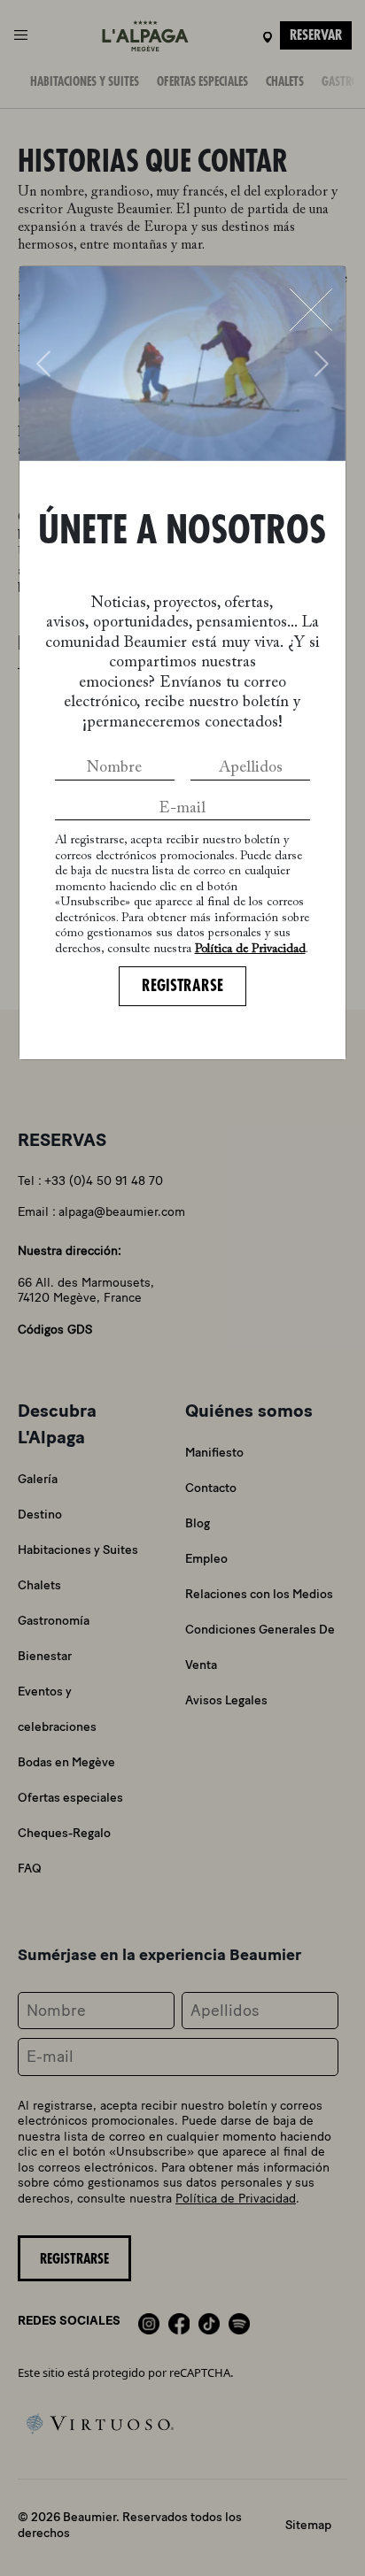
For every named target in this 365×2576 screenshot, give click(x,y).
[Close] (311, 310)
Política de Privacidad (250, 950)
